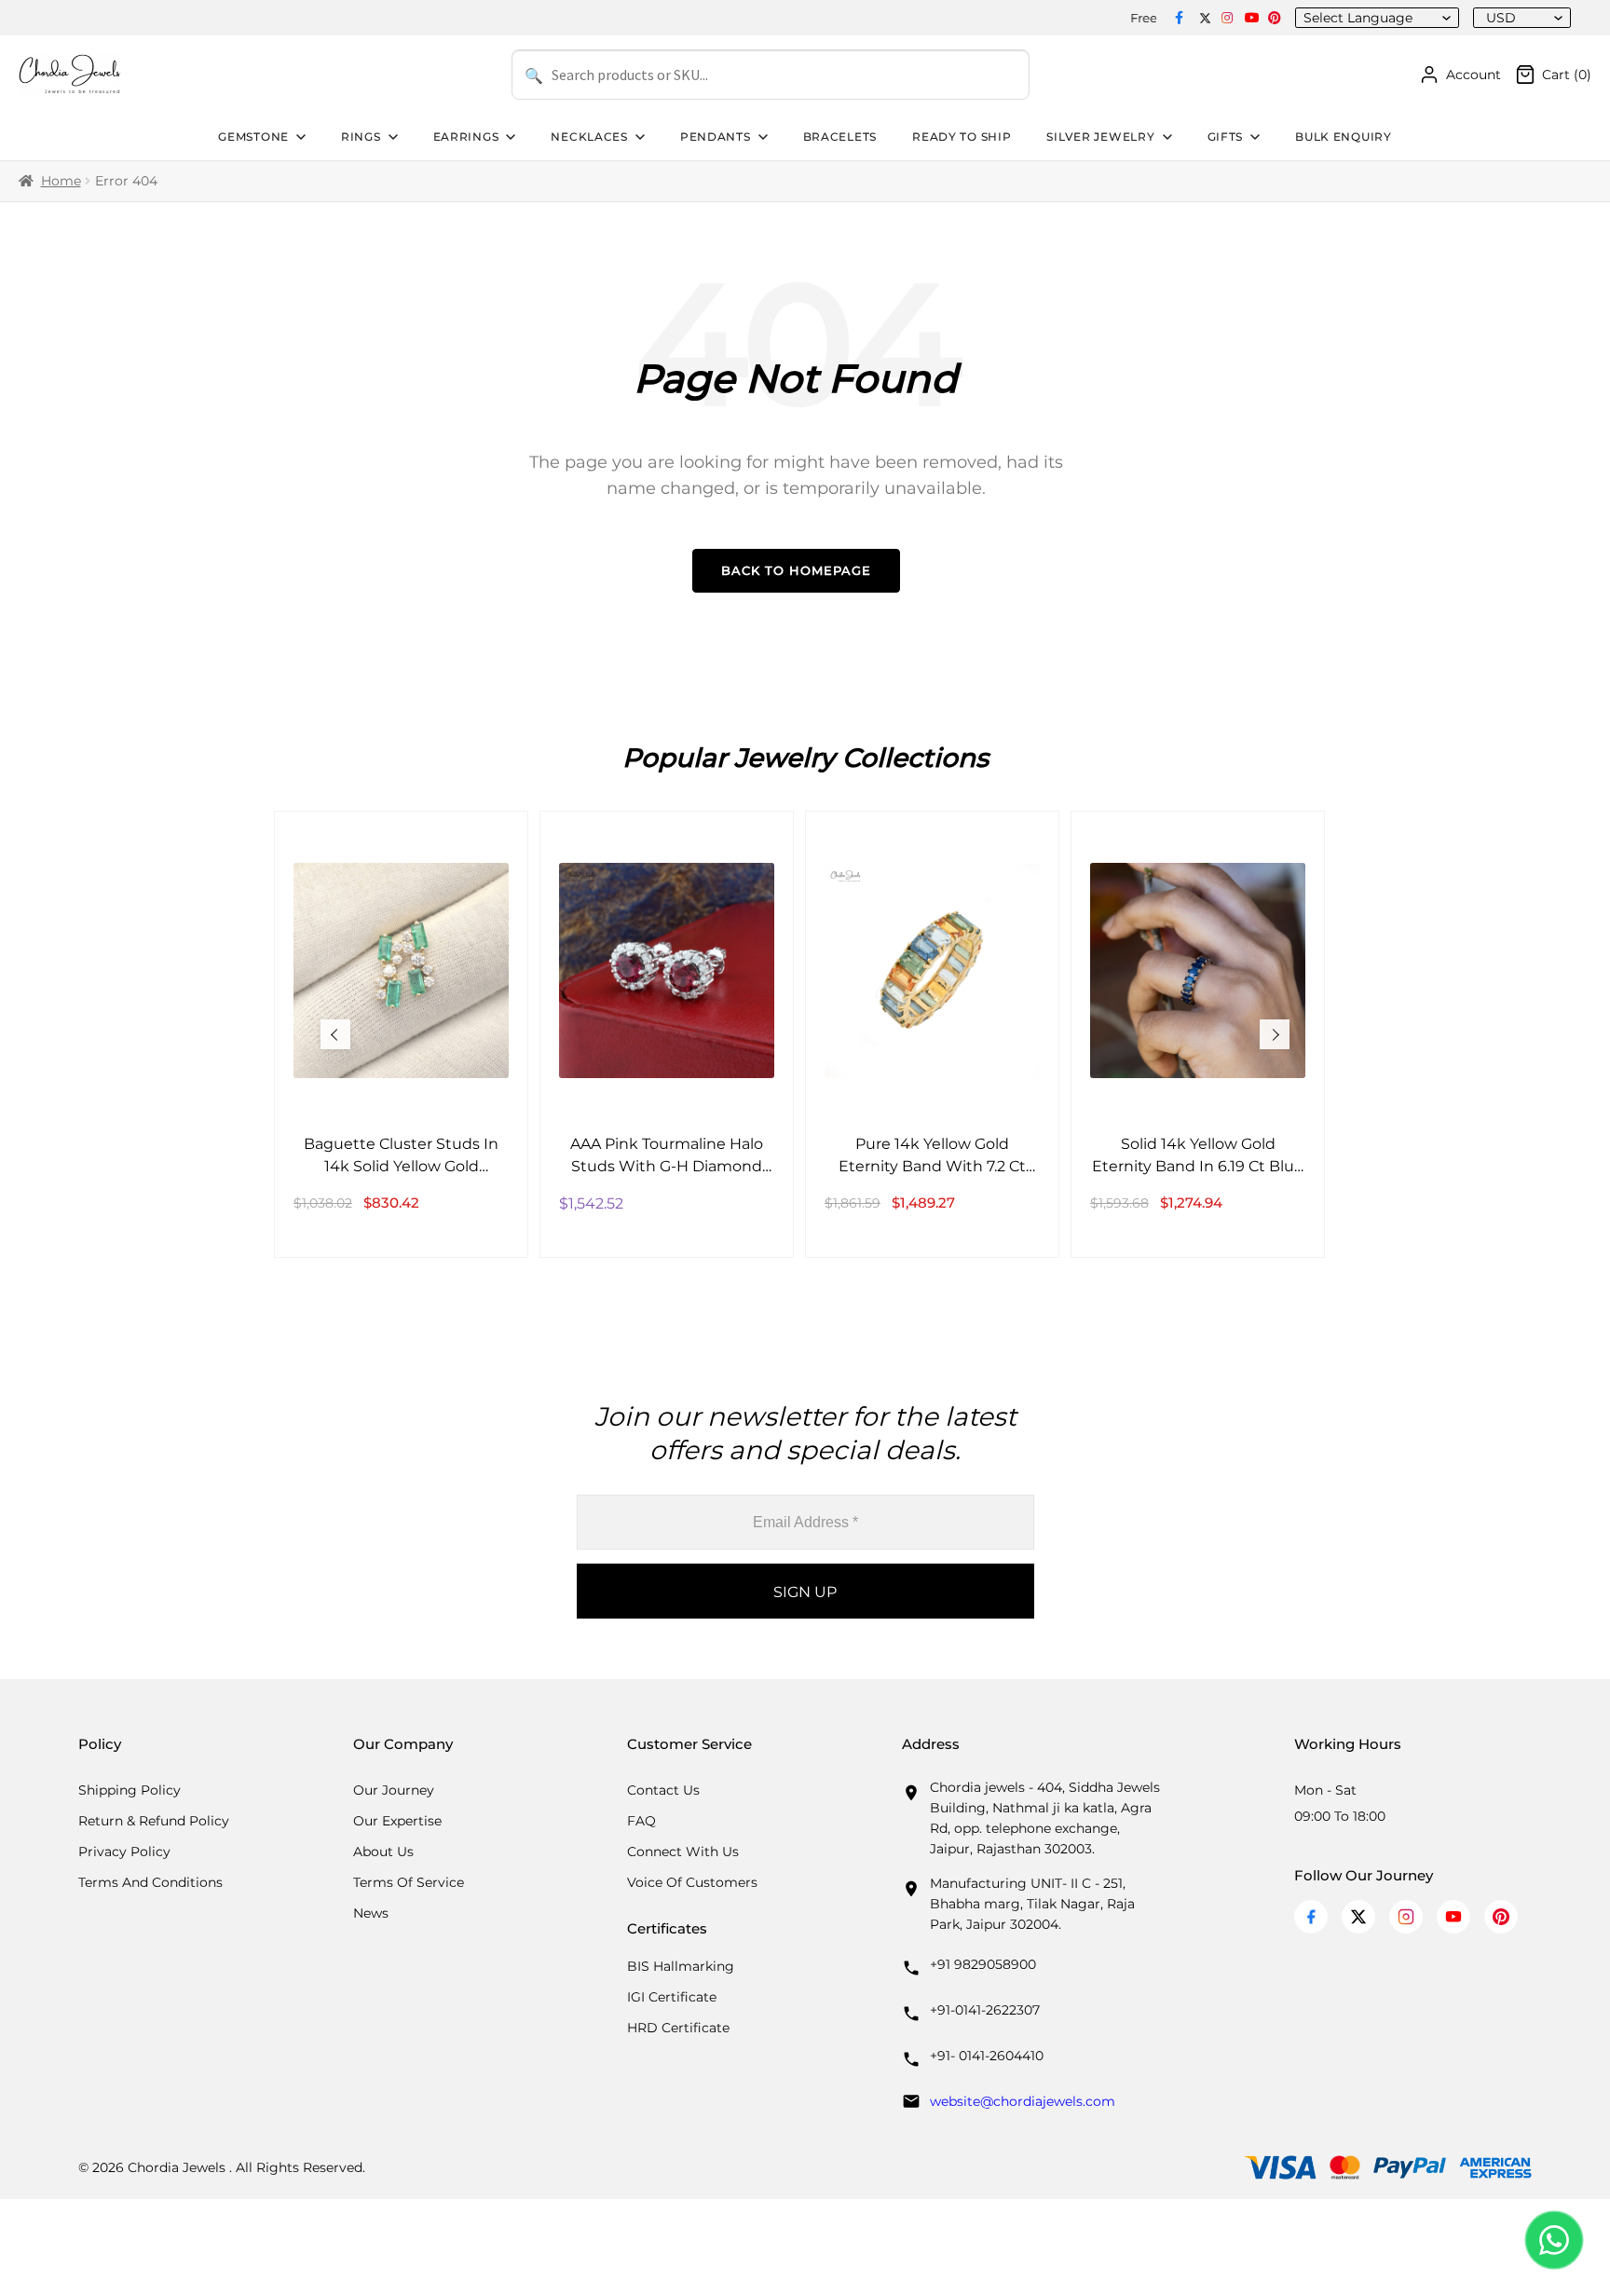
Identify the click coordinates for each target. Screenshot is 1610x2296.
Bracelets (840, 137)
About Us (383, 1852)
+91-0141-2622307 (985, 2010)
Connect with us (683, 1852)
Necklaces (589, 137)
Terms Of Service (409, 1882)
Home (61, 181)
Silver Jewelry (1100, 137)
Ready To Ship (962, 137)
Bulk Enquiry (1344, 137)
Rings (361, 137)
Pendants (716, 137)
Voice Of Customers (692, 1882)
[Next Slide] (1275, 1034)
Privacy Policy (124, 1852)
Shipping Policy (130, 1790)
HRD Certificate (678, 2028)
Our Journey (394, 1790)
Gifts (1226, 137)
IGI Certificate (672, 1997)
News (371, 1913)
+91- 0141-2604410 (987, 2056)
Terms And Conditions (150, 1882)
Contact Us (663, 1790)
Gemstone (253, 137)
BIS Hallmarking (681, 1966)
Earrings (466, 137)
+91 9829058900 (983, 1964)
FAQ (641, 1821)
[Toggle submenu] (299, 137)
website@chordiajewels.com (1023, 2101)
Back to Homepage (796, 570)
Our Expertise (397, 1821)
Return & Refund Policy (154, 1821)
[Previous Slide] (335, 1034)
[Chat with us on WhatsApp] (1554, 2240)
